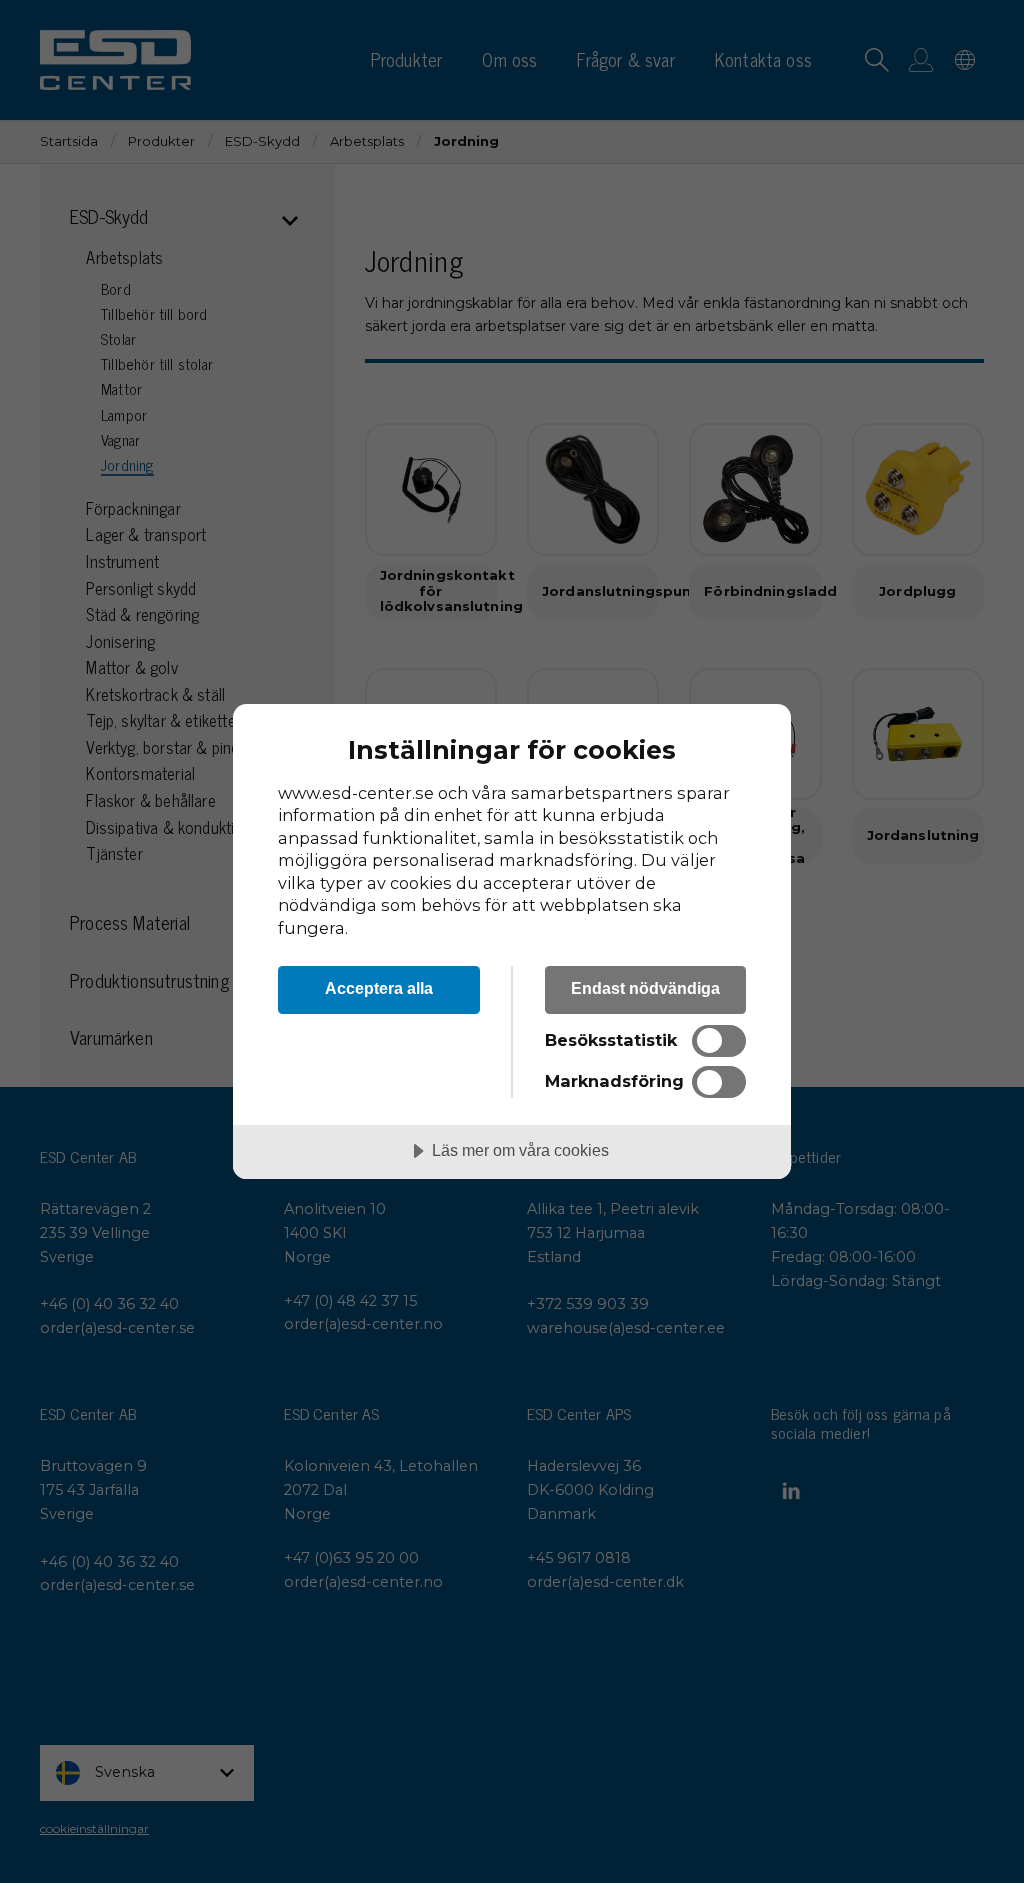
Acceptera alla (379, 988)
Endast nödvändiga (645, 988)
